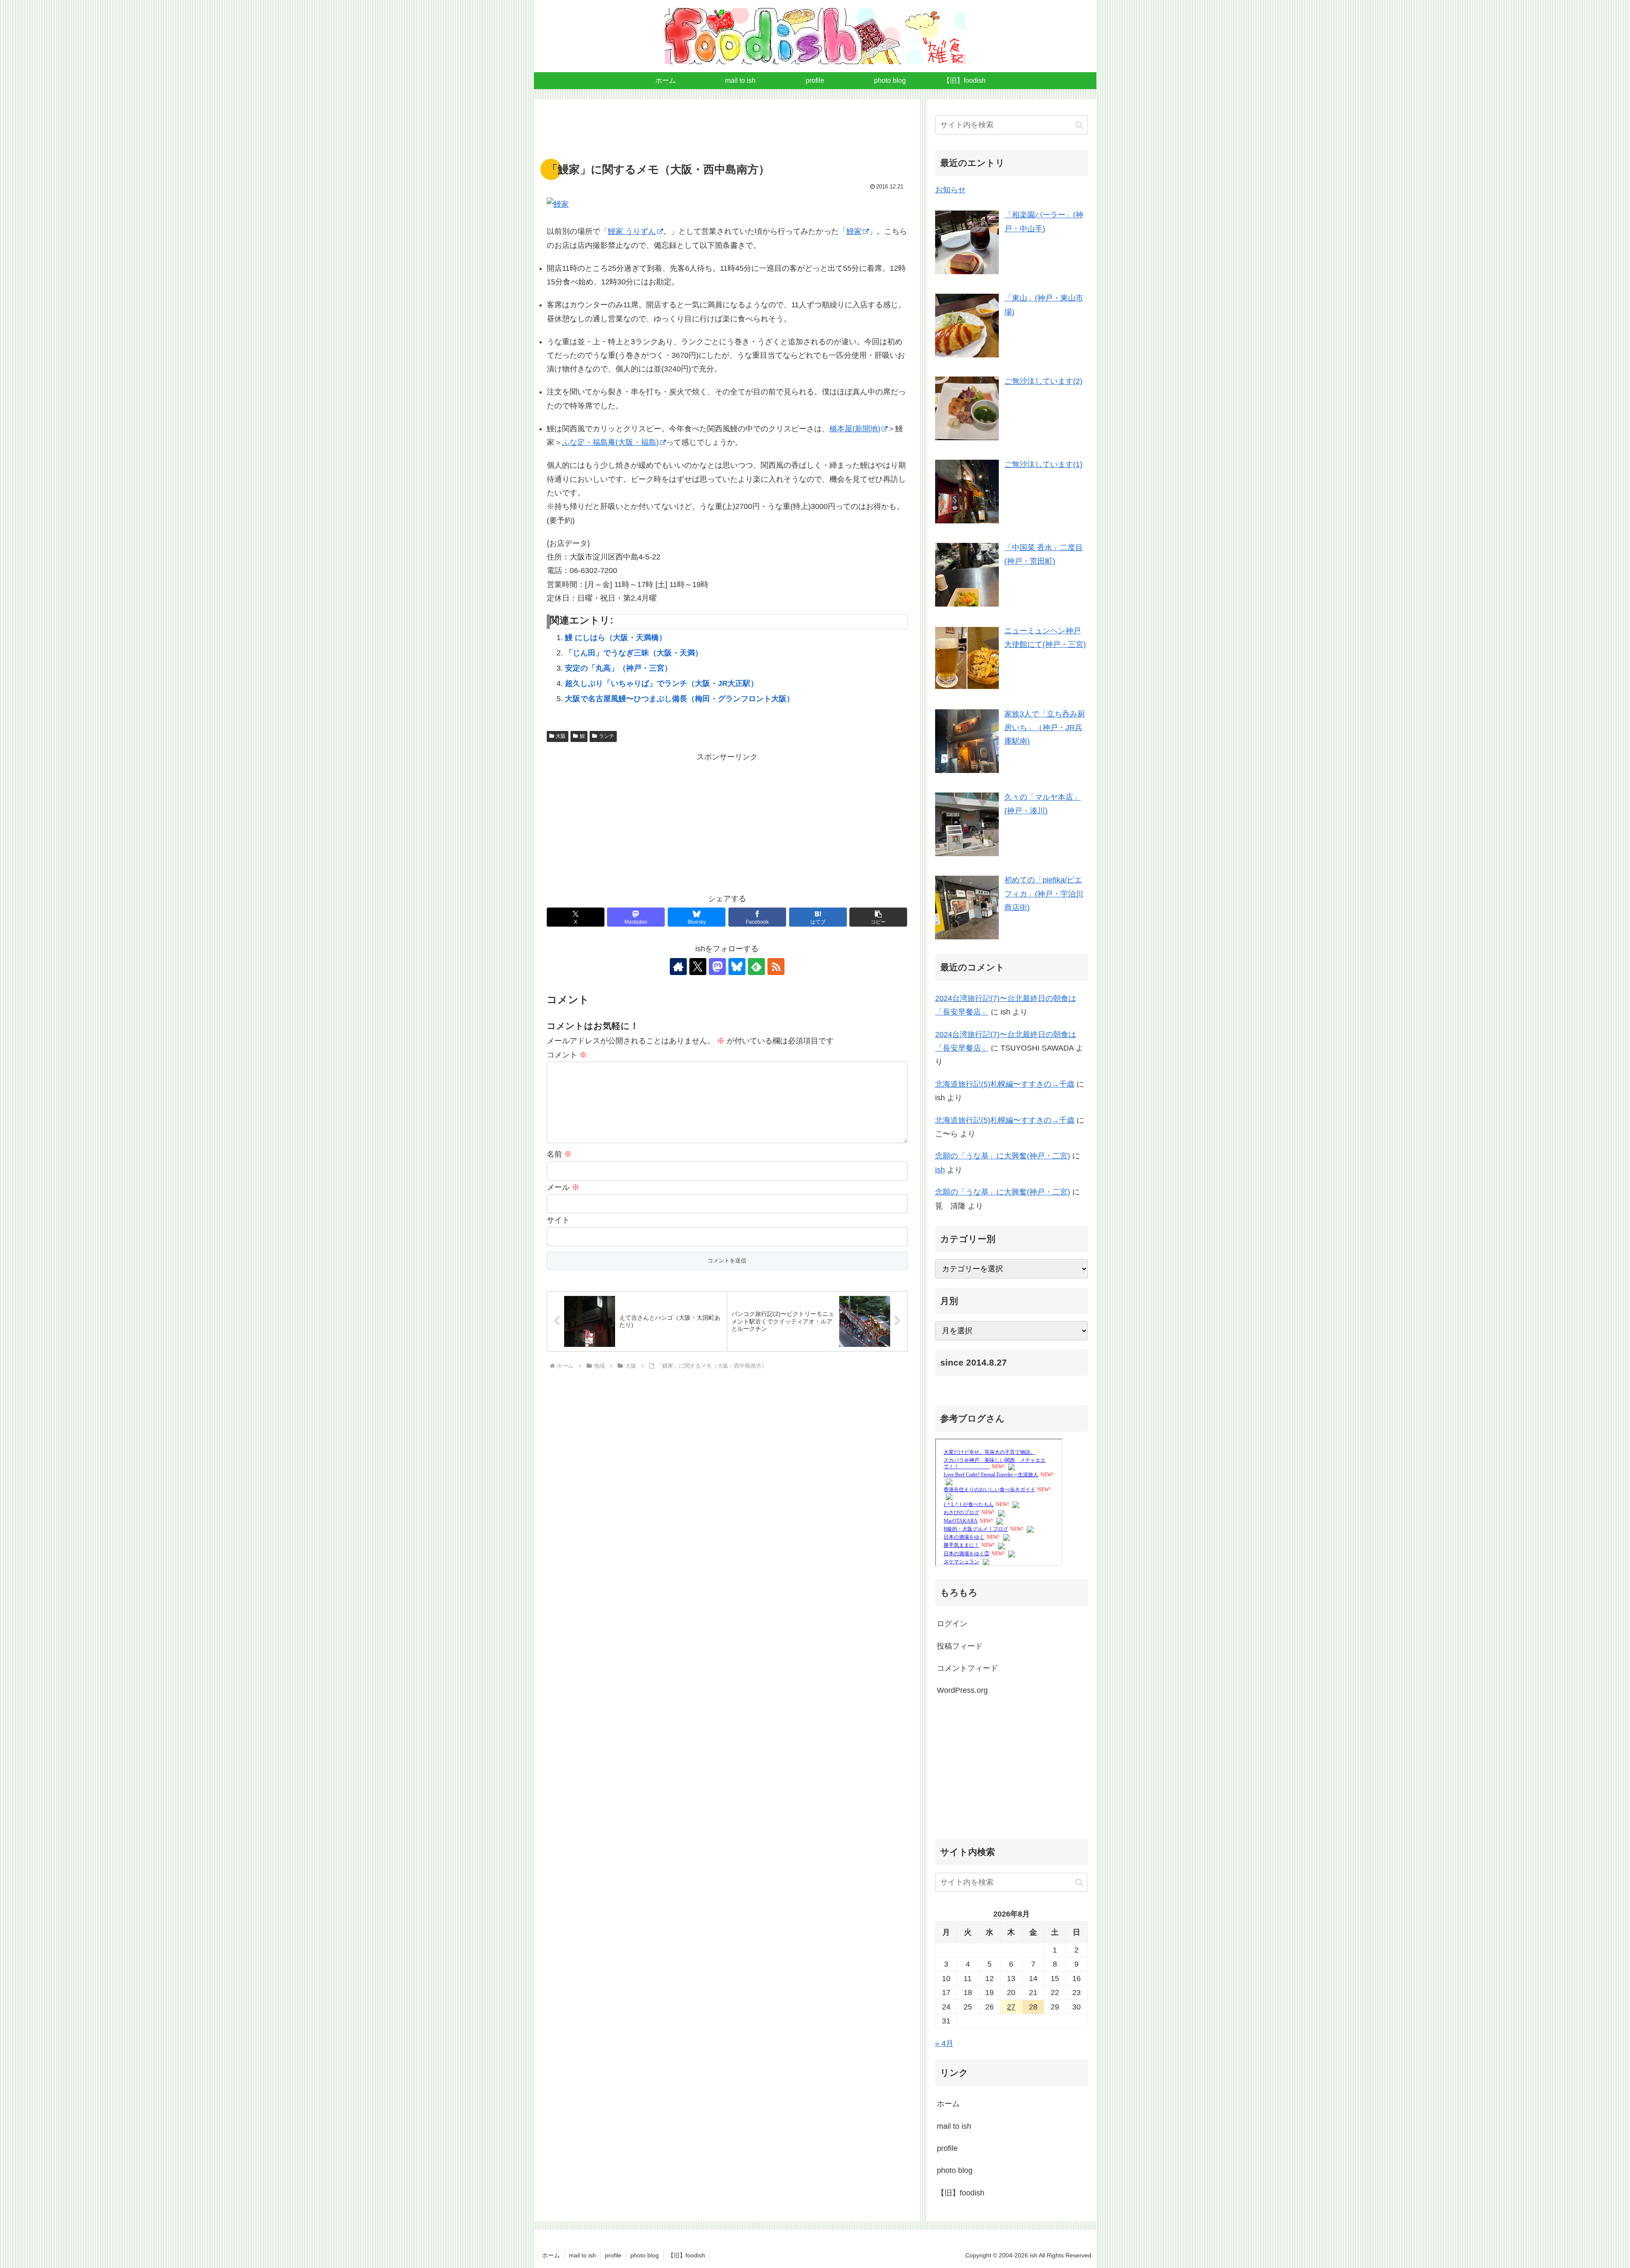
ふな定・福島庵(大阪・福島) (610, 442)
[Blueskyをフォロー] (737, 967)
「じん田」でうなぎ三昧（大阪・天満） (634, 653)
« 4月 (944, 2043)
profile (947, 2148)
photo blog (955, 2170)
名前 (559, 1154)
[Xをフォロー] (698, 967)
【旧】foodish (961, 2192)
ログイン (952, 1624)
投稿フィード (960, 1646)
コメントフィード (967, 1668)
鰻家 (854, 231)
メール (563, 1187)
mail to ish (954, 2126)
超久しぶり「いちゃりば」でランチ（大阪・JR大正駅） (662, 683)
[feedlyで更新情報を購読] (756, 967)
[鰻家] (727, 204)
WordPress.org (962, 1690)
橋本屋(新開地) (855, 429)
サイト (558, 1220)
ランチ (607, 736)
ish (940, 1170)
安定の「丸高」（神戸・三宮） (618, 668)
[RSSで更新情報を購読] (776, 967)
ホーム (948, 2104)
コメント (567, 1055)
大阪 (561, 736)
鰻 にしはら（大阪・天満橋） (616, 638)
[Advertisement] (727, 134)
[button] (878, 917)
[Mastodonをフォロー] (717, 967)
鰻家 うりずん (632, 231)
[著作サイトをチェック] (678, 967)
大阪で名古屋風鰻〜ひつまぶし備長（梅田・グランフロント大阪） (680, 699)
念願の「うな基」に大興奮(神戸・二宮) (1003, 1156)
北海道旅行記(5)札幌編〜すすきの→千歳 (1005, 1084)
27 (1011, 2007)
